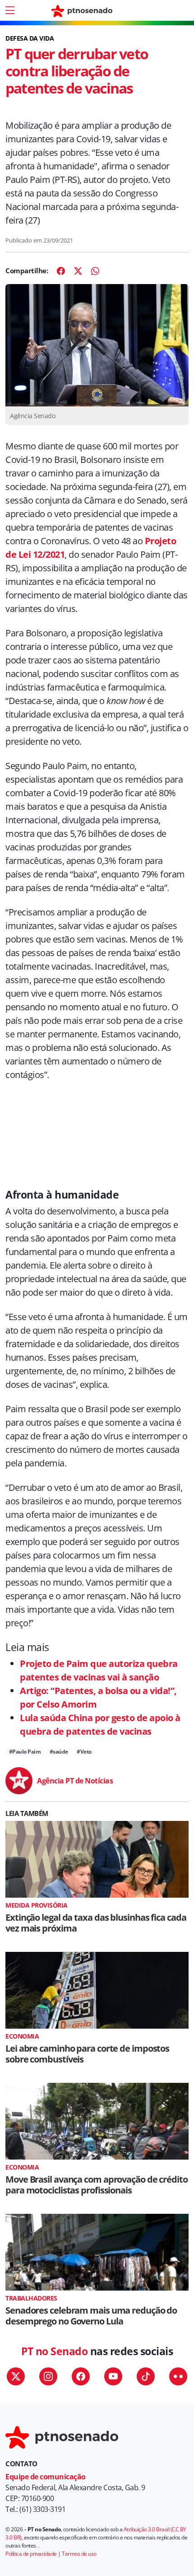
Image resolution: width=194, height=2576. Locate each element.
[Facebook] (61, 271)
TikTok (146, 2376)
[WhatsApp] (95, 271)
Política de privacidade (31, 2554)
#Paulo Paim (25, 1752)
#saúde (59, 1752)
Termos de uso (79, 2554)
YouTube (113, 2376)
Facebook (81, 2376)
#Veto (84, 1752)
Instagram (48, 2376)
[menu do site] (10, 10)
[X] (78, 271)
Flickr (178, 2376)
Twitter (16, 2376)
